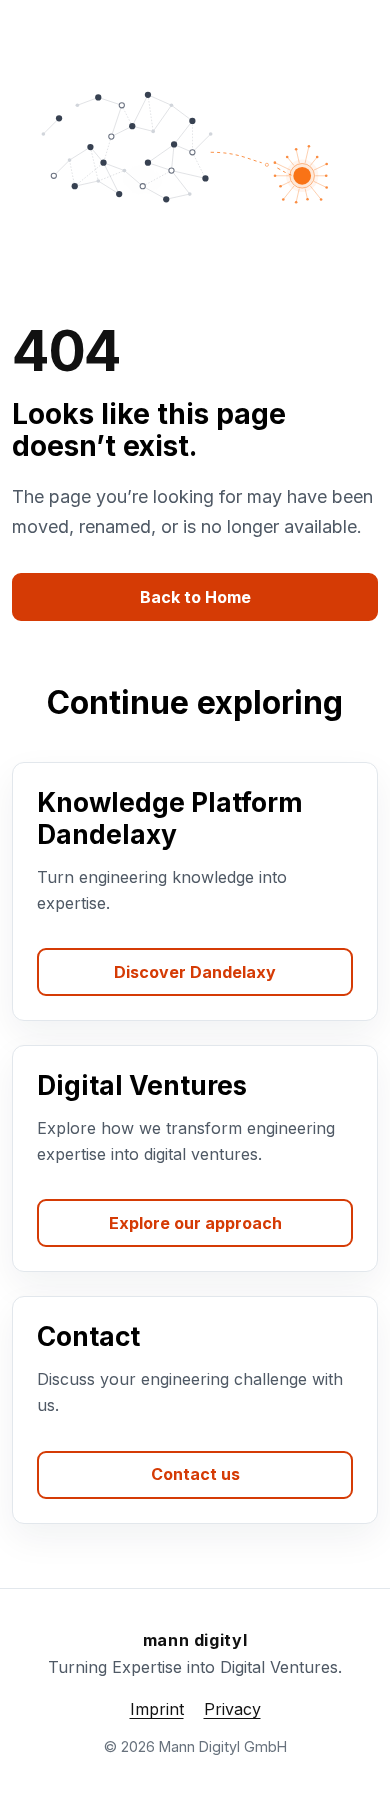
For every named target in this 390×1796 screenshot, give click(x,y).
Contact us (195, 1474)
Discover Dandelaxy (195, 972)
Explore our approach (195, 1223)
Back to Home (195, 597)
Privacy (232, 1709)
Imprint (157, 1709)
